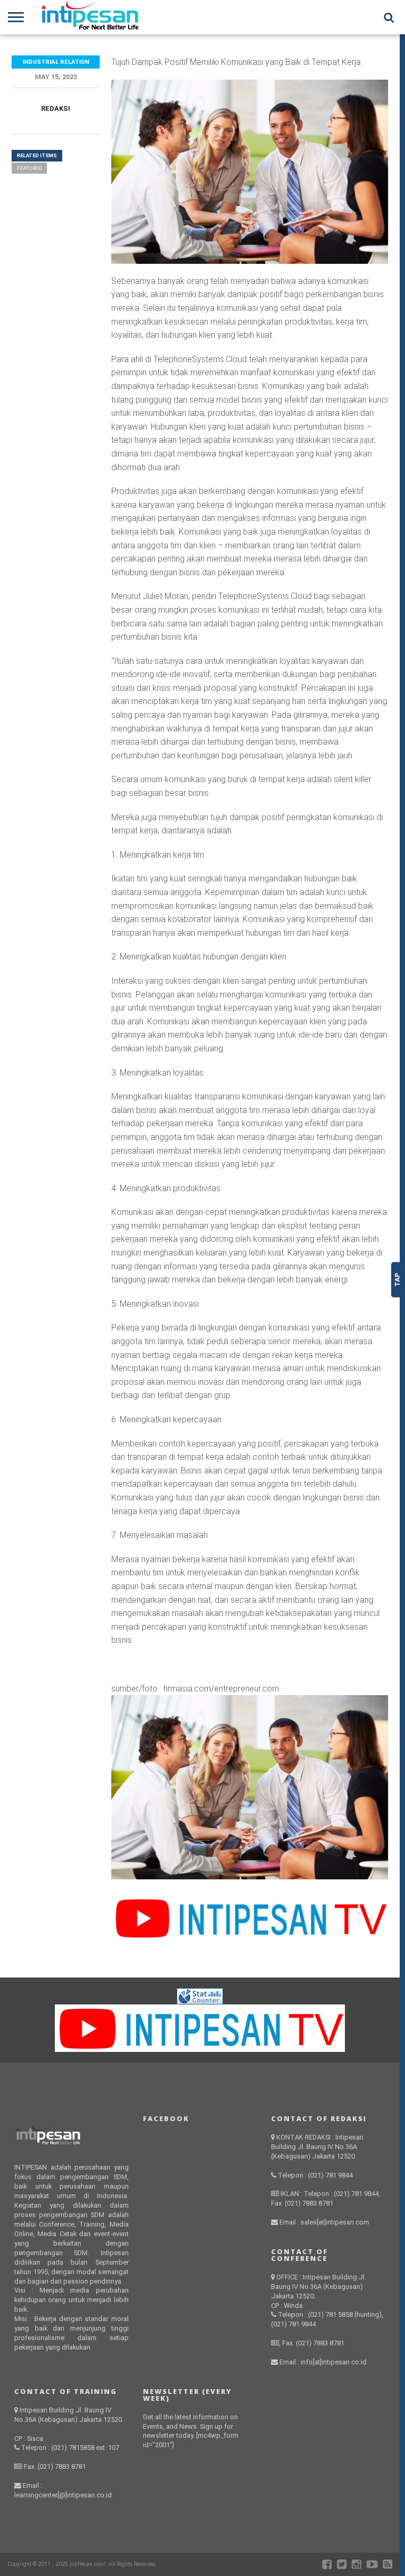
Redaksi (56, 108)
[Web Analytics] (200, 2002)
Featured (29, 168)
